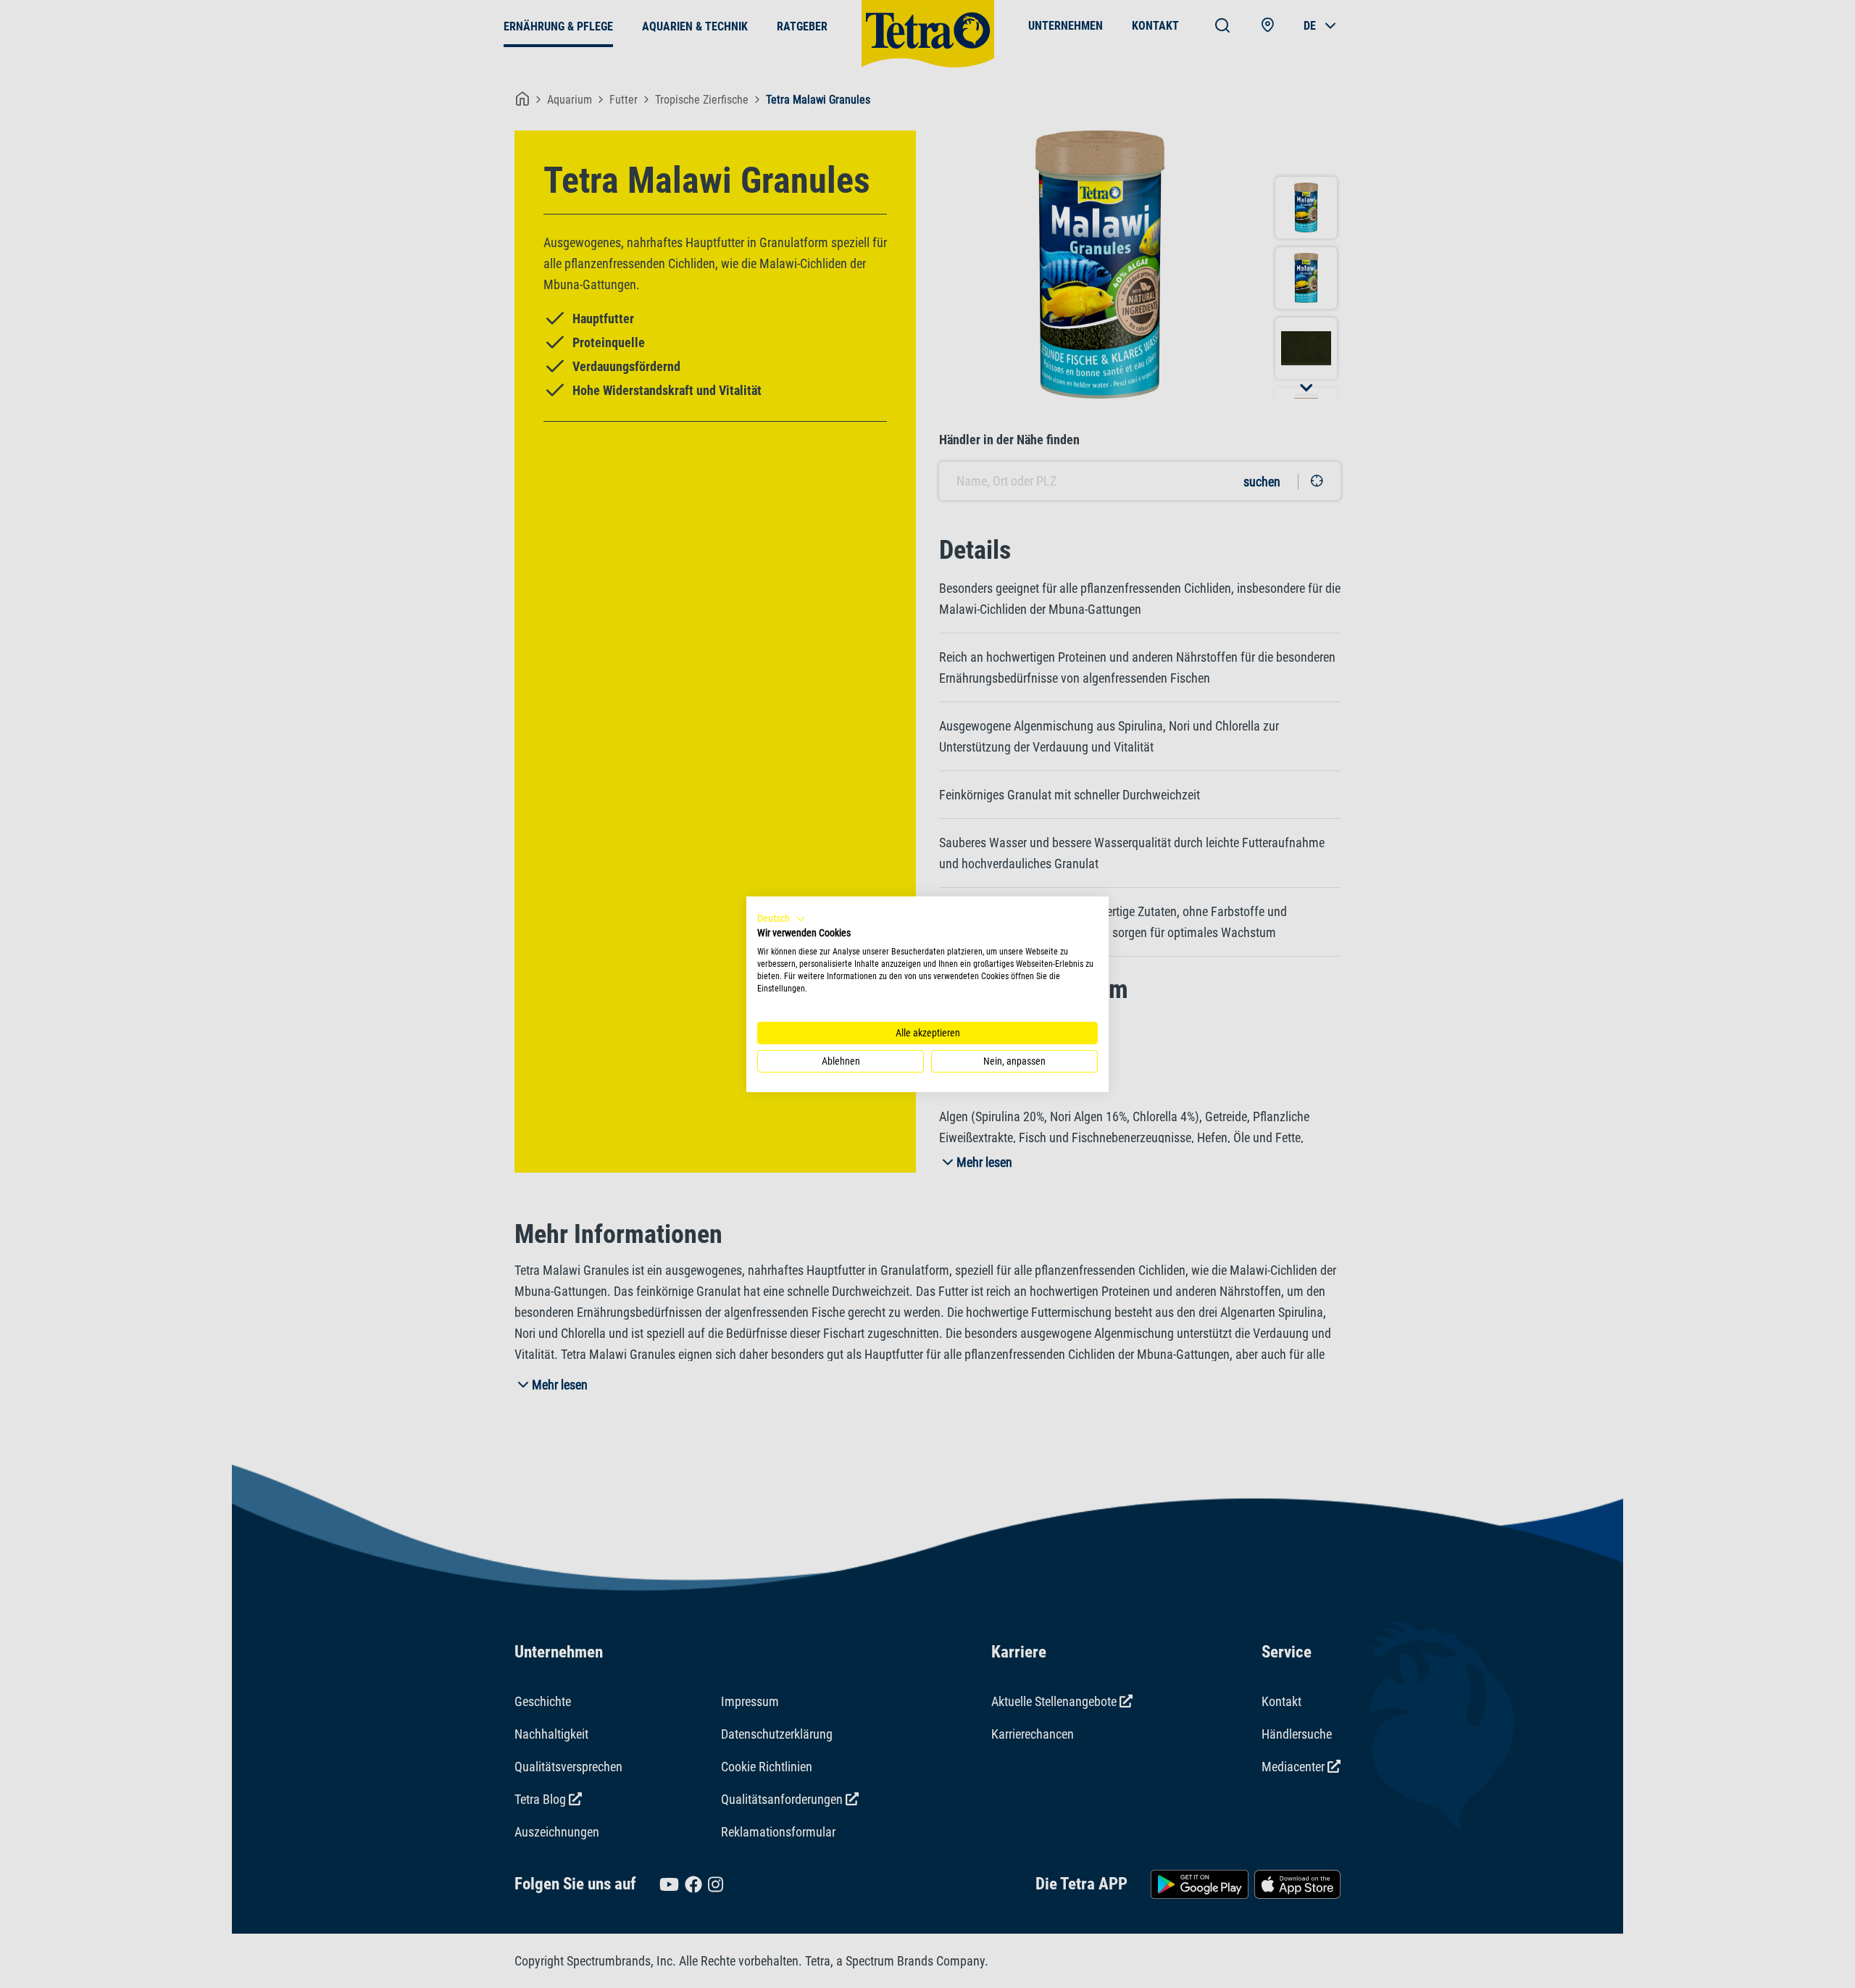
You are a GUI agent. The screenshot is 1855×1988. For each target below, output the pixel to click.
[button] (781, 918)
